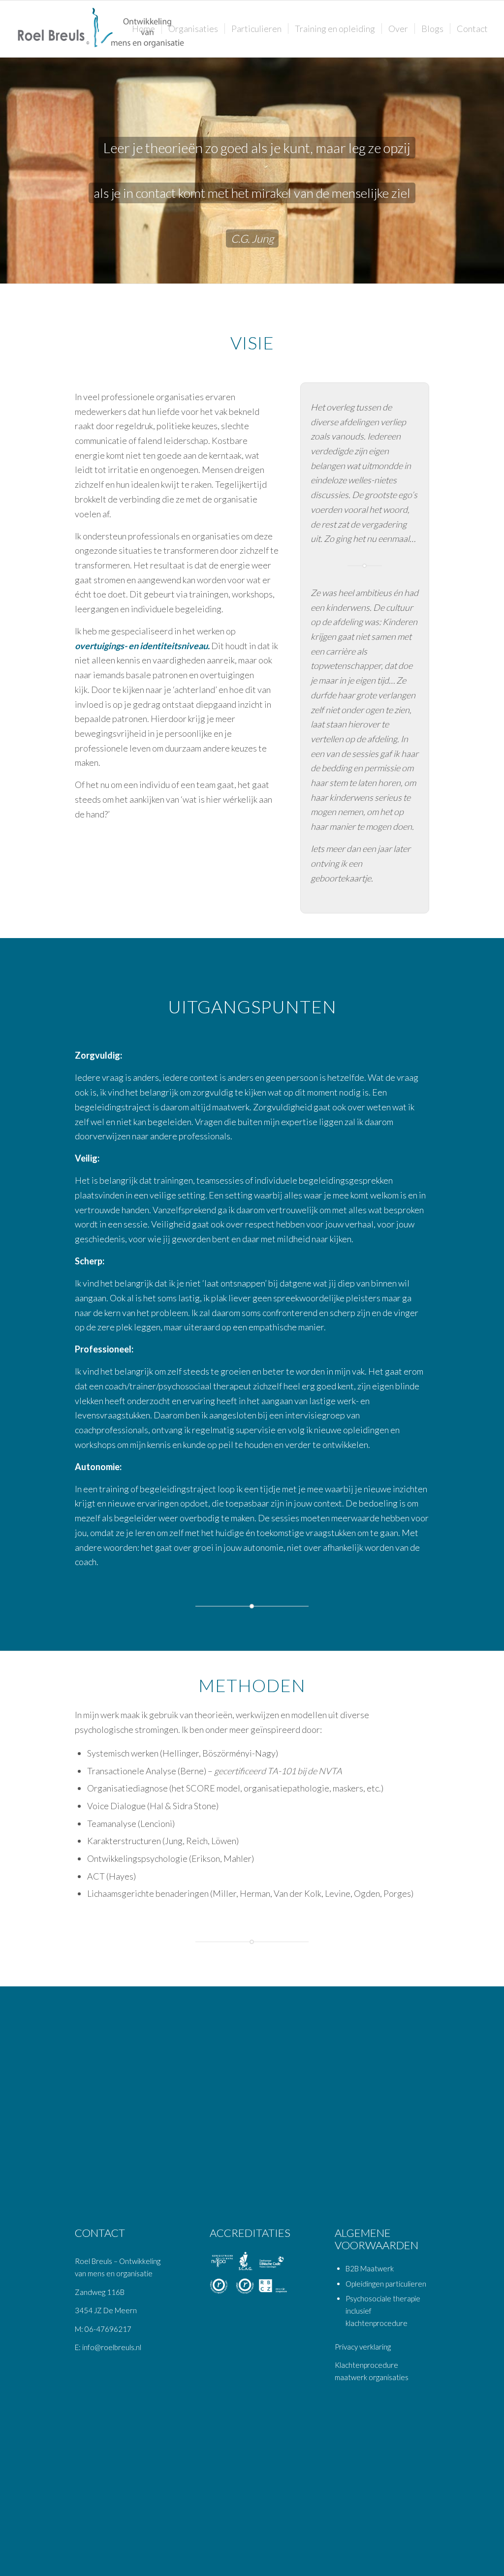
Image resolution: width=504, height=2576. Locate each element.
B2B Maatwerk (370, 2268)
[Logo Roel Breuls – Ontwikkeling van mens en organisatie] (102, 29)
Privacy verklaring (363, 2347)
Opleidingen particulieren (386, 2284)
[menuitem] (143, 29)
